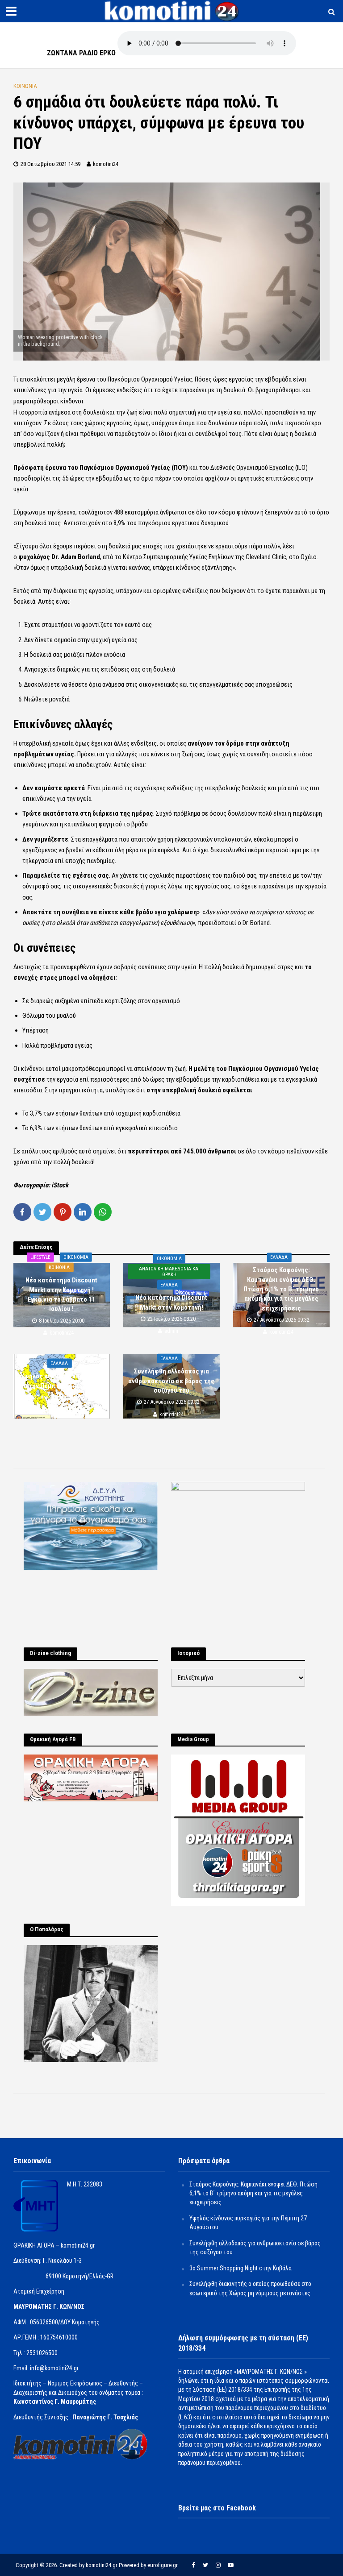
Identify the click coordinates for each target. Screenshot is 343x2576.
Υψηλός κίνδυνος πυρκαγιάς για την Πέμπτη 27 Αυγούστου (62, 1381)
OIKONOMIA (76, 1257)
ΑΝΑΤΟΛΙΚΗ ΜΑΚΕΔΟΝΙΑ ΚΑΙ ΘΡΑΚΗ (169, 1272)
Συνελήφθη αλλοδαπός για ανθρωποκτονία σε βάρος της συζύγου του (171, 1381)
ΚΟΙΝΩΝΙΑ (25, 86)
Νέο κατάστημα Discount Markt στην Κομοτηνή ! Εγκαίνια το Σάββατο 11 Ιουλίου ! (61, 1294)
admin (171, 1331)
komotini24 (106, 164)
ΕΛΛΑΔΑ (169, 1285)
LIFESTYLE (40, 1257)
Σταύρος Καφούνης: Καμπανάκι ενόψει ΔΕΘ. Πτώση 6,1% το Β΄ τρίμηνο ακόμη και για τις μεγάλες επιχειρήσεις (281, 1290)
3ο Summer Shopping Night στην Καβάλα (241, 2268)
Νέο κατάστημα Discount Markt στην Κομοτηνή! (171, 1302)
